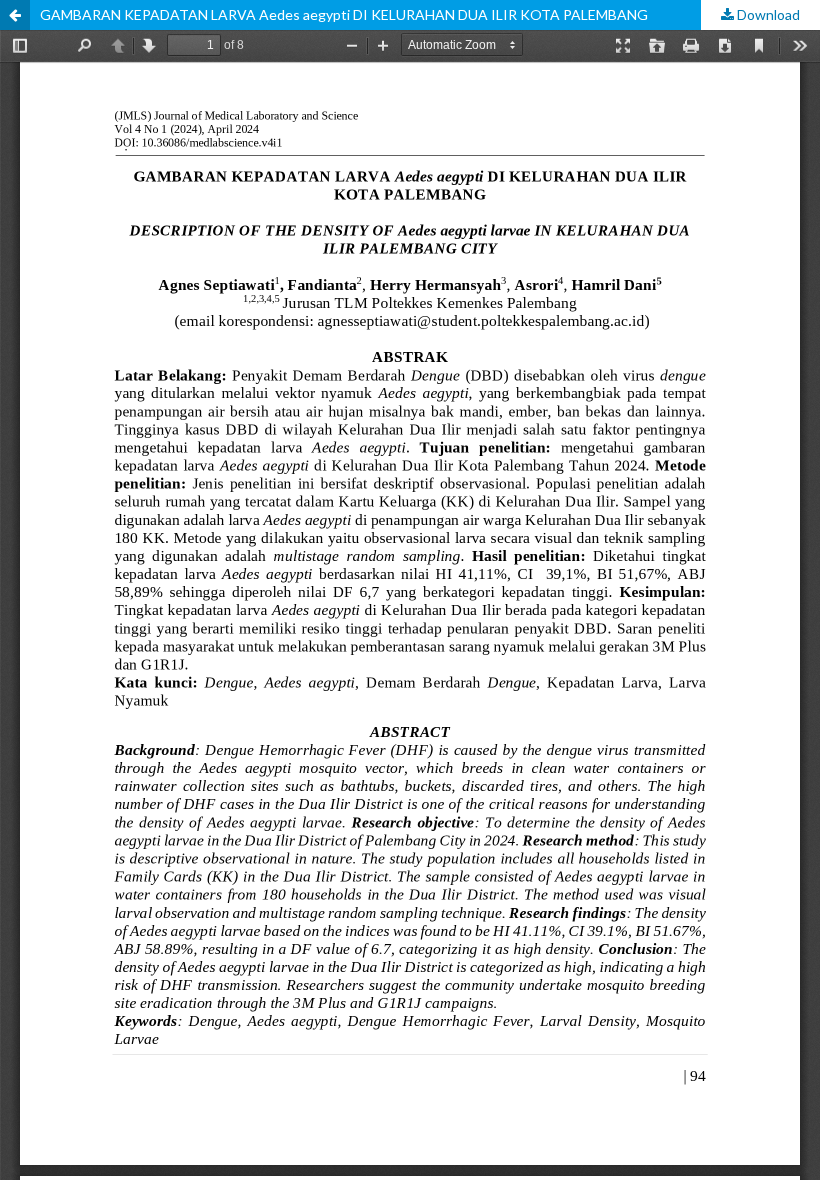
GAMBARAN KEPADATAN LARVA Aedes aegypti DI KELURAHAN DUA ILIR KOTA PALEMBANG (344, 14)
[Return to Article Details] (15, 15)
